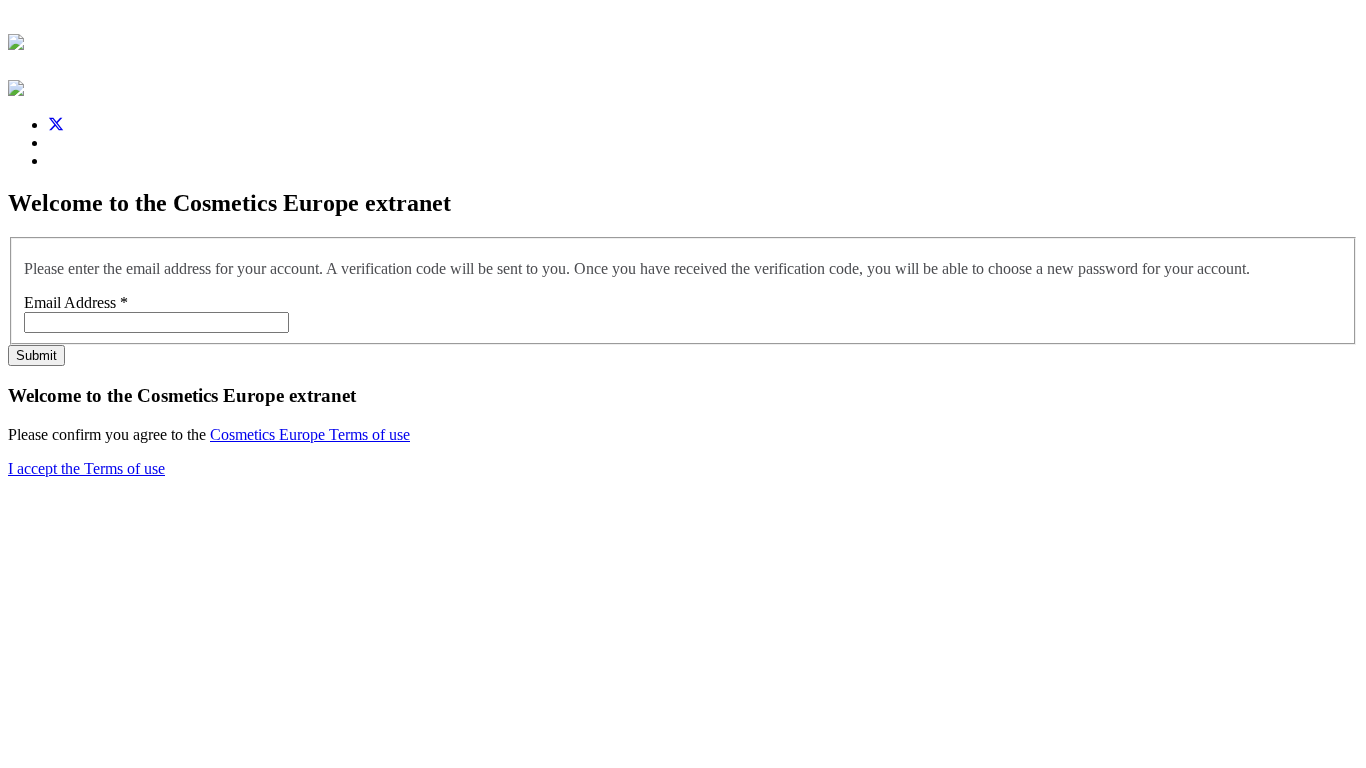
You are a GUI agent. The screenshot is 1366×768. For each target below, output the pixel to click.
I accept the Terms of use (86, 468)
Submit (36, 355)
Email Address (76, 302)
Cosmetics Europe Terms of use (310, 434)
